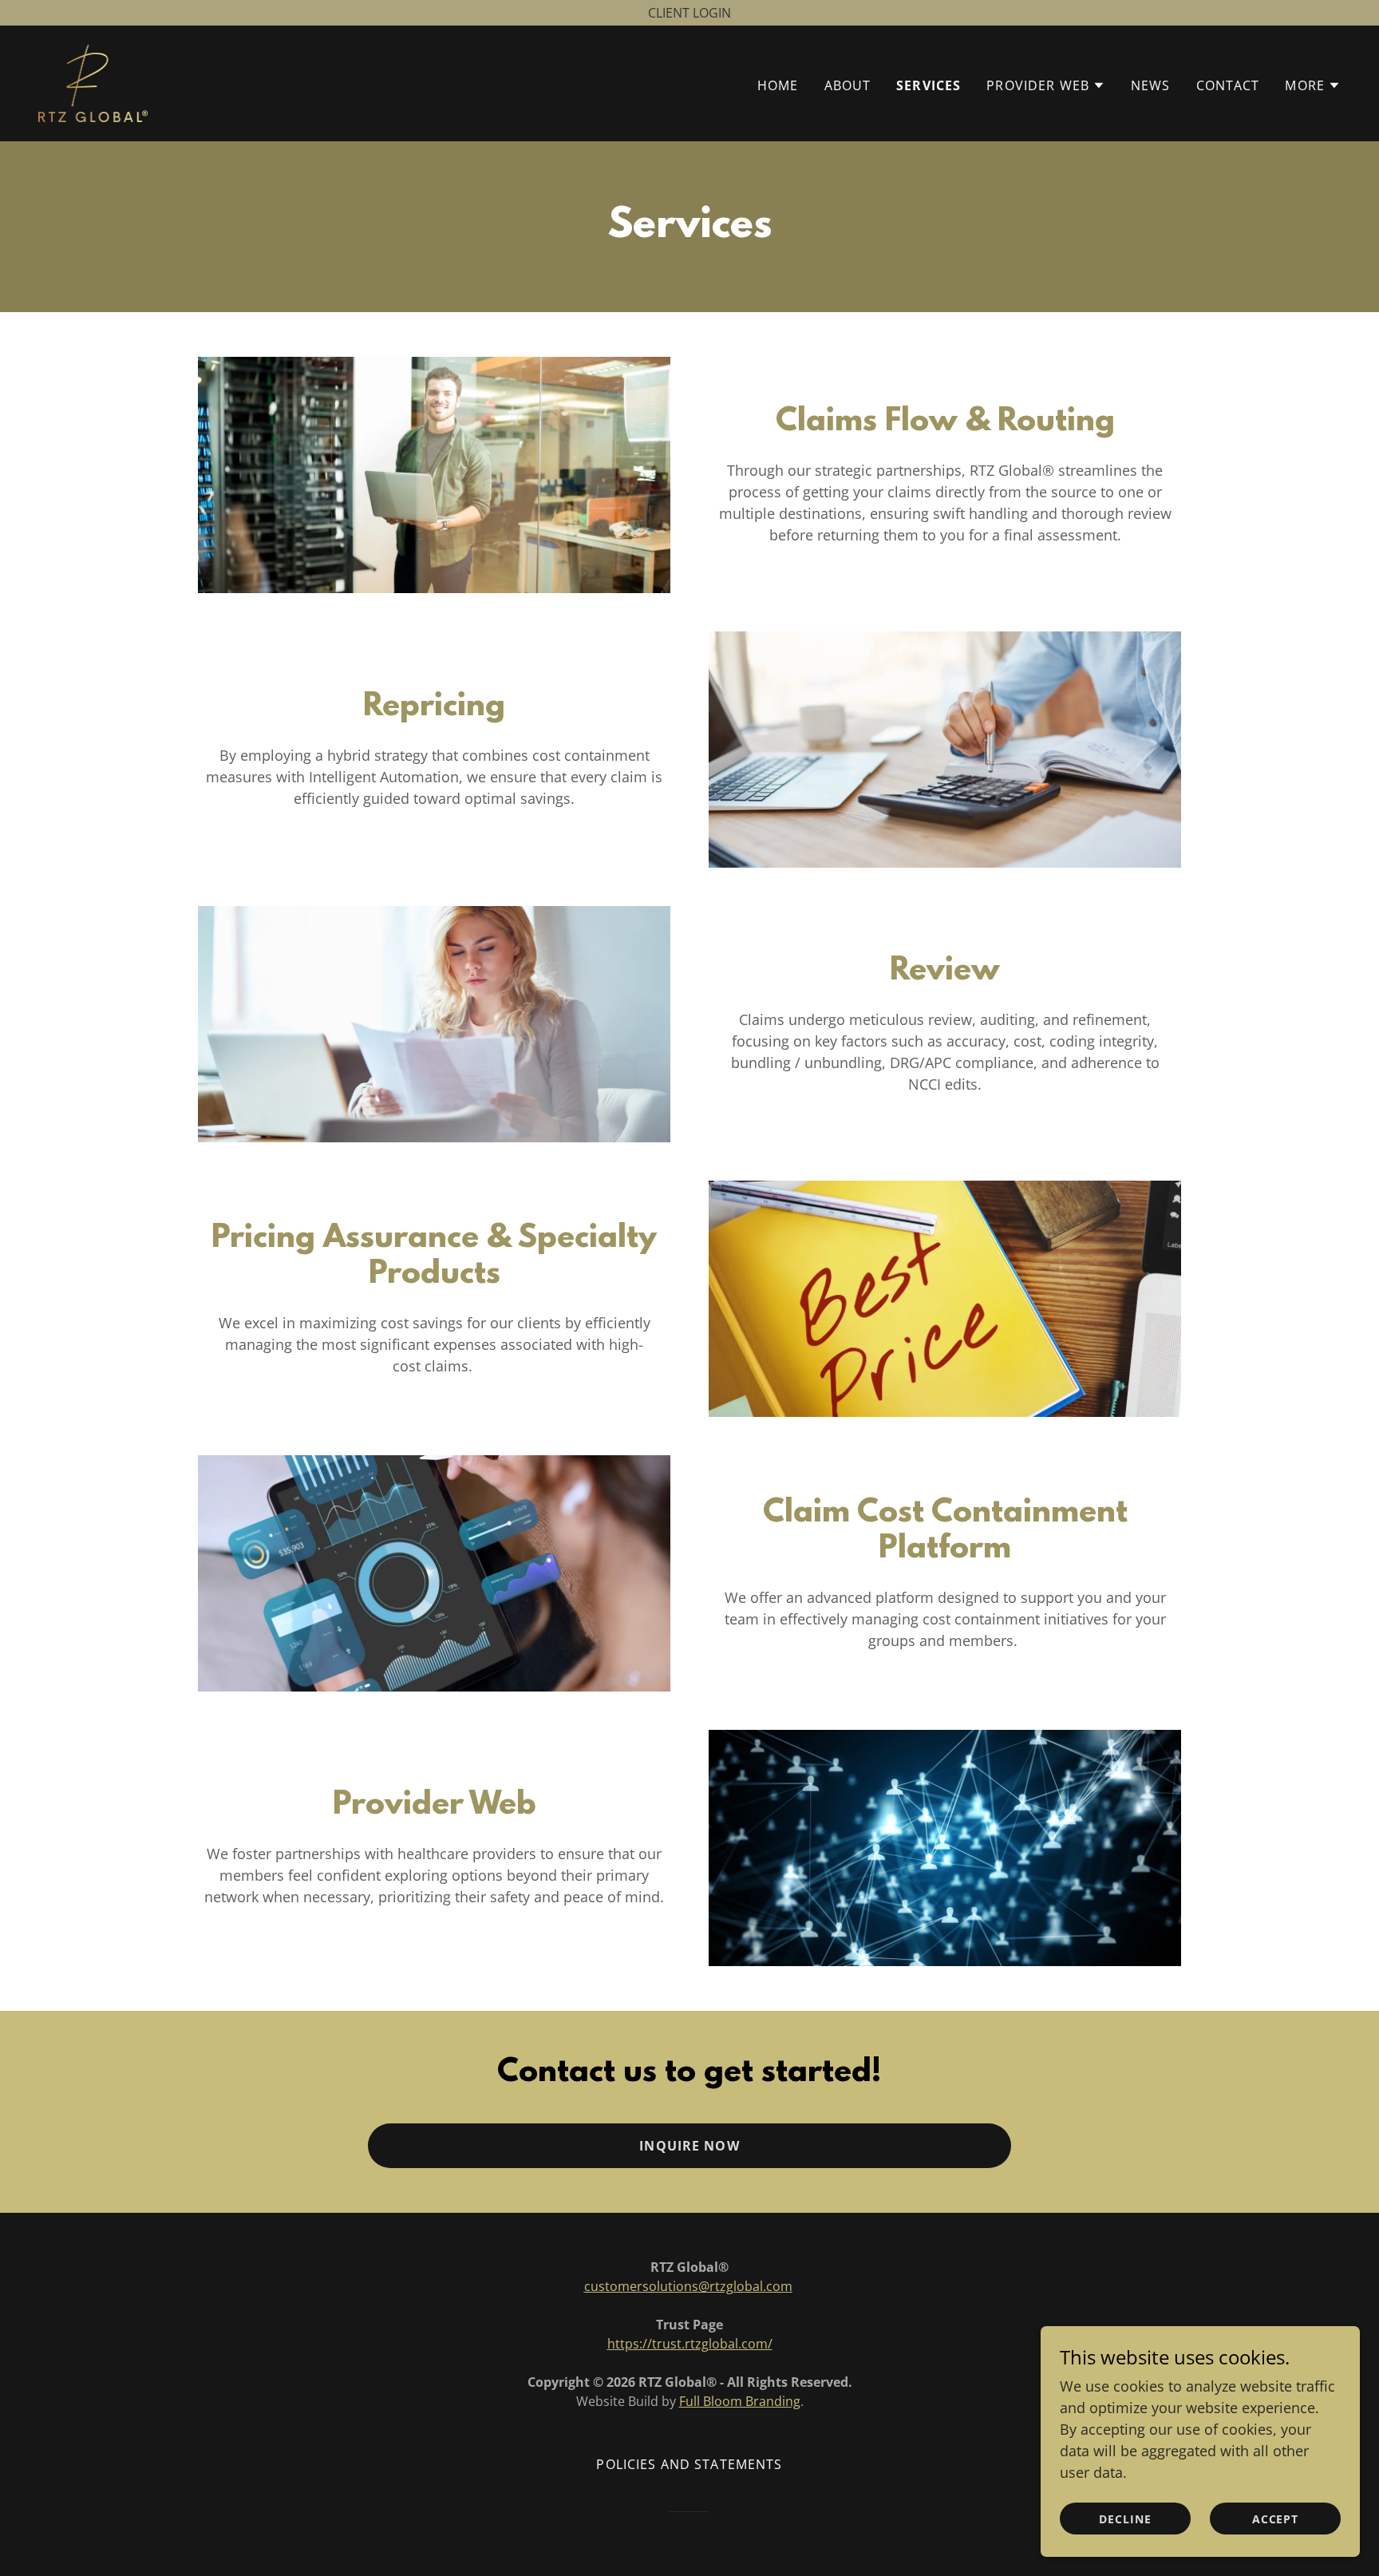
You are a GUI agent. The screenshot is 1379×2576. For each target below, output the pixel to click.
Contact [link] (1228, 85)
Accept (1276, 2519)
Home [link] (778, 85)
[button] (1046, 85)
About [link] (848, 85)
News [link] (1151, 85)
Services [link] (929, 85)
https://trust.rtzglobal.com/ (690, 2344)
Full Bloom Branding (740, 2401)
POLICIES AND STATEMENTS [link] (689, 2464)
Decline (1125, 2519)
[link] (95, 81)
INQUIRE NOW (689, 2146)
